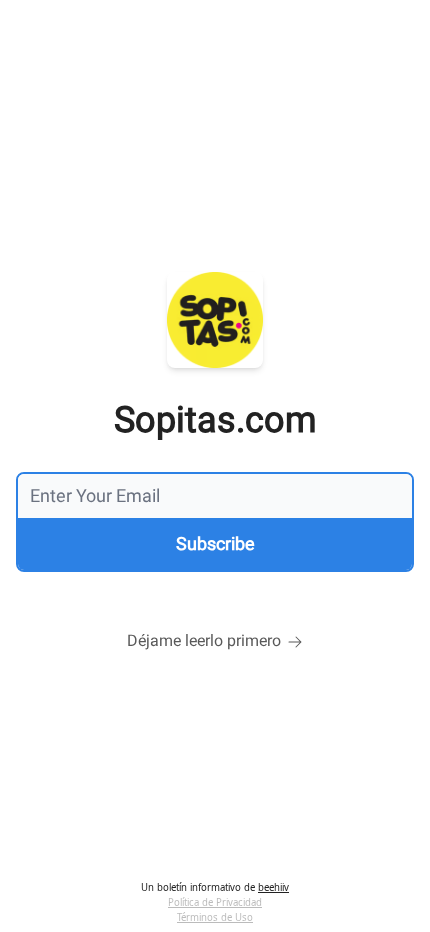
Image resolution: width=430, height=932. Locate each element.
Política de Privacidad (215, 902)
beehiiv (273, 887)
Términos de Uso (215, 917)
